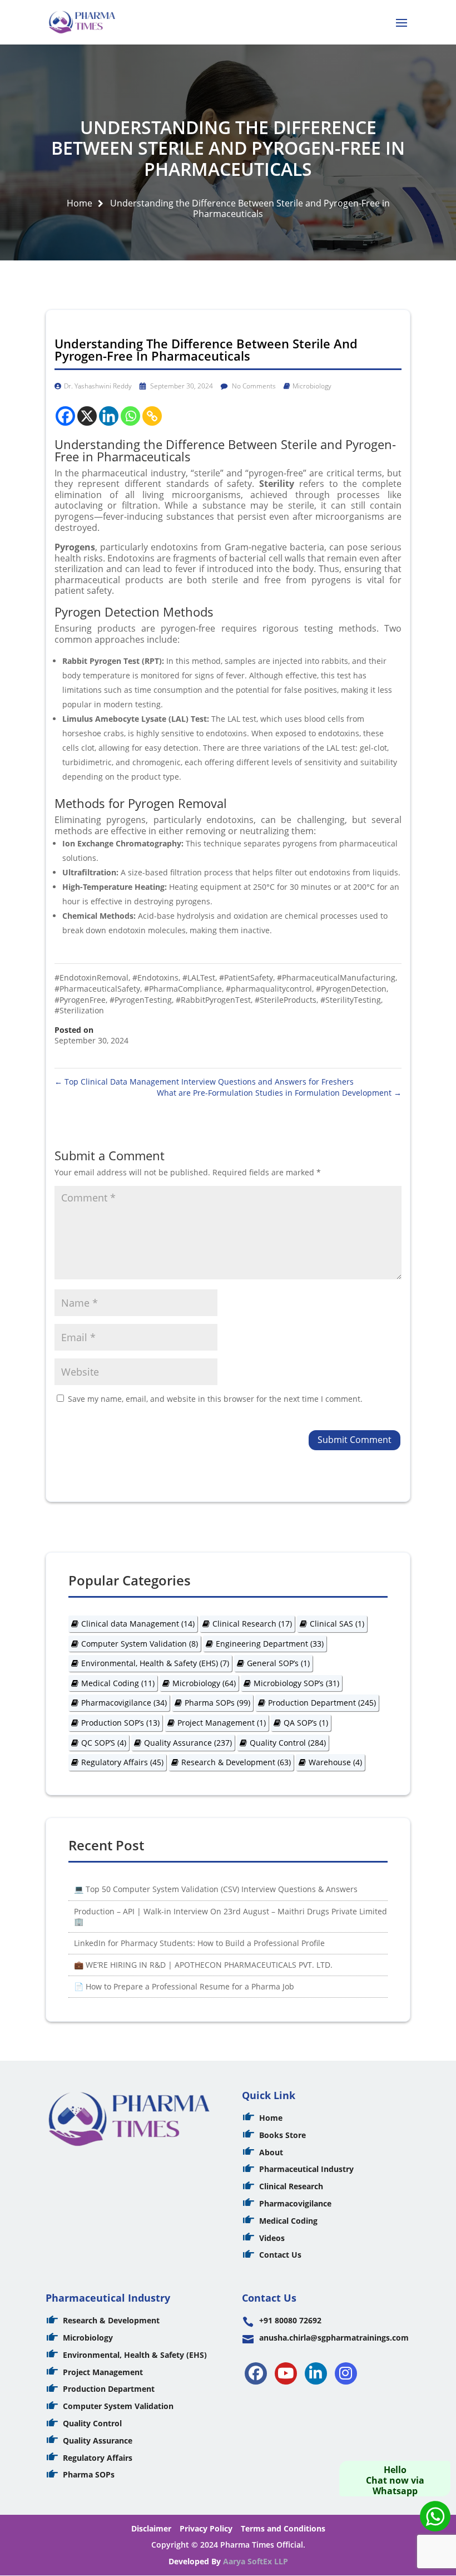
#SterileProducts (286, 1000)
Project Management (222, 1723)
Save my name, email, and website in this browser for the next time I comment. (215, 1399)
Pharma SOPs (217, 1703)
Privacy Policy (206, 2528)
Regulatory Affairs (122, 1762)
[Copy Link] (152, 416)
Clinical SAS (337, 1624)
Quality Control (288, 1743)
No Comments (253, 386)
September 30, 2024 (181, 386)
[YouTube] (286, 2373)
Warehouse (335, 1762)
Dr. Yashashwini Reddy (98, 386)
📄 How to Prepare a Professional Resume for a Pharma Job (184, 1986)
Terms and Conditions (283, 2528)
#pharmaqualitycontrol (269, 989)
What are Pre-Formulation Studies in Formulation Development (279, 1093)
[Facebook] (65, 416)
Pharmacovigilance (124, 1703)
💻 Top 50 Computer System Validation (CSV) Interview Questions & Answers (216, 1889)
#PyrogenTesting (141, 1000)
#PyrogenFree (80, 1000)
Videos (272, 2238)
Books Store (282, 2135)
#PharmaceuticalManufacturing (336, 977)
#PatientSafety (246, 977)
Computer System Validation (140, 1644)
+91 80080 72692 (290, 2320)
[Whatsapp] (130, 416)
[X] (87, 416)
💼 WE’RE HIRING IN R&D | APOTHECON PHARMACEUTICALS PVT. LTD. (203, 1965)
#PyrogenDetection (351, 989)
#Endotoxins (155, 977)
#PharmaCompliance (183, 989)
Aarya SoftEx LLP (256, 2561)
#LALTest (199, 977)
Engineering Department (270, 1644)
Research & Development (236, 1762)
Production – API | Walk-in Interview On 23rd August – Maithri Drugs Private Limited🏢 (231, 1916)
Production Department (322, 1703)
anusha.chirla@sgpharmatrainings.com (334, 2338)
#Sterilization (79, 1010)
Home (80, 203)
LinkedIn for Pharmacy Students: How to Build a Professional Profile (199, 1943)
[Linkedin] (109, 416)
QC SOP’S (104, 1743)
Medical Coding (118, 1683)
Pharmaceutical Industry (306, 2169)
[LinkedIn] (316, 2373)
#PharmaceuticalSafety (97, 989)
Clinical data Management (138, 1624)
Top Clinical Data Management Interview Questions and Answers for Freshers (204, 1082)
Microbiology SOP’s (296, 1683)
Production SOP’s (120, 1723)
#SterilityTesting (351, 1000)
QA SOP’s (306, 1723)
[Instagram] (346, 2373)
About (271, 2152)
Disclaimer (151, 2528)
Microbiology (312, 386)
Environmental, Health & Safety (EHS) (155, 1663)
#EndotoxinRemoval (91, 977)
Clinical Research (252, 1624)
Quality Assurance (188, 1743)
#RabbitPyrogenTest (213, 1000)
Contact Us (280, 2255)
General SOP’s (278, 1663)
